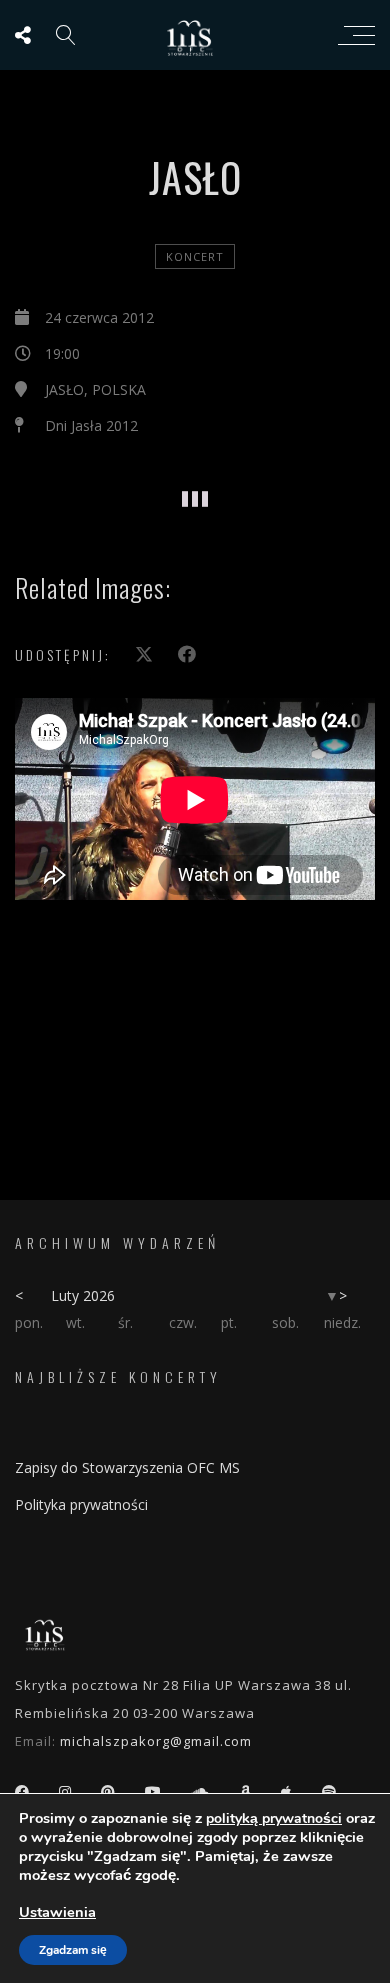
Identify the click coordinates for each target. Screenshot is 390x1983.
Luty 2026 (83, 1295)
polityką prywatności (274, 1818)
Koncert (195, 256)
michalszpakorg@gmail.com (156, 1741)
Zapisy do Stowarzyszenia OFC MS (127, 1467)
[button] (107, 470)
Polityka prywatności (81, 1504)
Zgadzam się (73, 1950)
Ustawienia (57, 1912)
